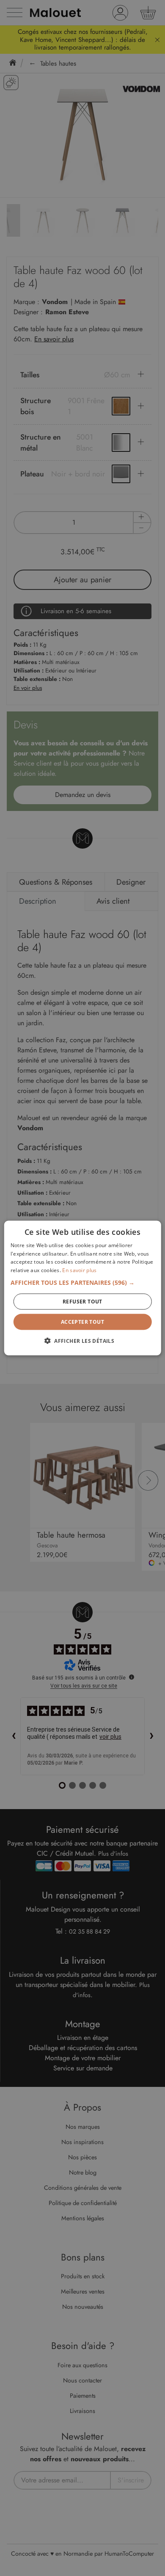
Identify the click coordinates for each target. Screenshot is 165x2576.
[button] (83, 1283)
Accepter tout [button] (82, 1322)
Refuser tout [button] (82, 1302)
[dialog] (82, 1288)
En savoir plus (79, 1270)
